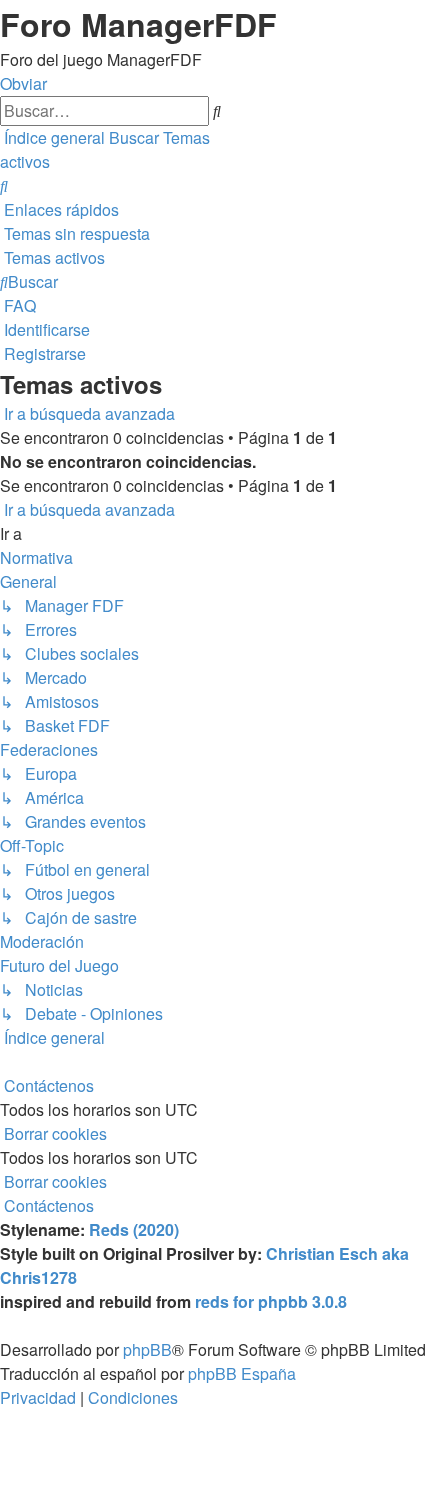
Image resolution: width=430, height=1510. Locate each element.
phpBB (147, 1349)
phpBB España (242, 1373)
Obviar (23, 83)
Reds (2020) (134, 1229)
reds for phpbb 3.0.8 (271, 1301)
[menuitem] (4, 185)
